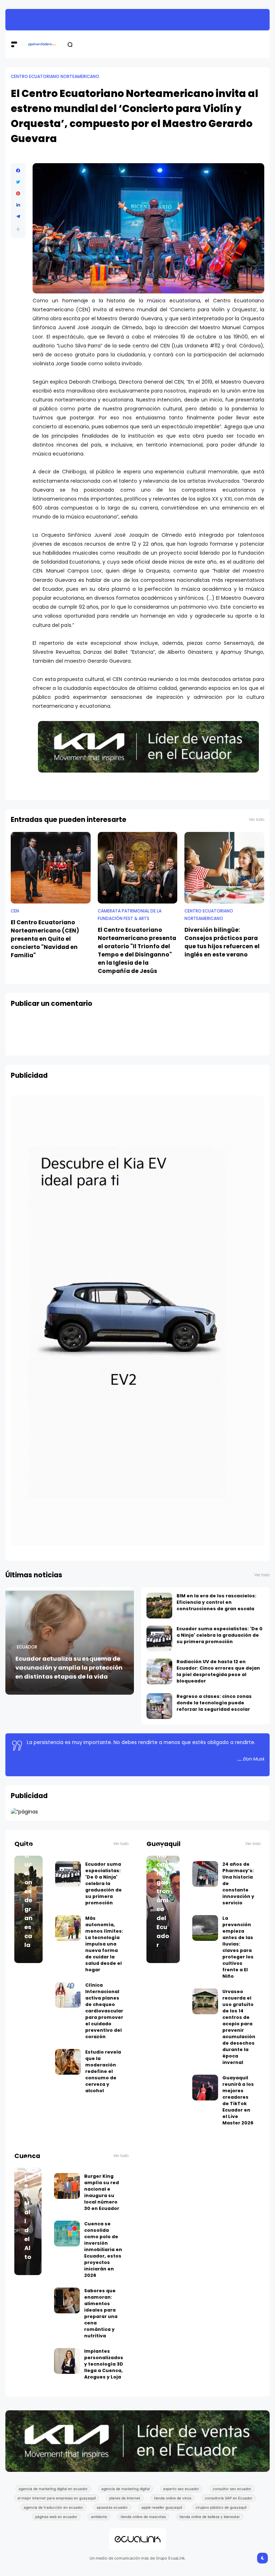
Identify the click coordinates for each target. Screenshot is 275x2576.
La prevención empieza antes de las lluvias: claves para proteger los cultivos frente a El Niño (238, 1947)
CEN (15, 911)
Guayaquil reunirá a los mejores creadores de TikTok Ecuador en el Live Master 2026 (238, 2100)
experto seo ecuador (181, 2489)
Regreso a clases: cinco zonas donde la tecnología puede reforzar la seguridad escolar (149, 20)
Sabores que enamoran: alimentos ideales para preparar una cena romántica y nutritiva (101, 2313)
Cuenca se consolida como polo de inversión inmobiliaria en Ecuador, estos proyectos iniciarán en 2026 (103, 2249)
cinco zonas (18, 20)
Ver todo (257, 820)
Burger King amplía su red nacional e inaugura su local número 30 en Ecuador (102, 2192)
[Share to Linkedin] (18, 205)
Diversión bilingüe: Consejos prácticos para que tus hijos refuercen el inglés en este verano (222, 942)
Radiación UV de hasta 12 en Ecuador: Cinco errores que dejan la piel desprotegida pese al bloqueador (218, 1671)
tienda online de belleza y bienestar (210, 2517)
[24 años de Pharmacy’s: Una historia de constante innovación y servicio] (205, 1874)
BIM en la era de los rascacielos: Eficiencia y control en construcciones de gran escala (216, 1602)
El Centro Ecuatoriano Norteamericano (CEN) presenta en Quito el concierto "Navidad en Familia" (45, 939)
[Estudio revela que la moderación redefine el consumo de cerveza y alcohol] (68, 2062)
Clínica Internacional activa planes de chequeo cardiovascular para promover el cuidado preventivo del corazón (104, 2011)
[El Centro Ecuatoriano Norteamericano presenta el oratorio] (138, 868)
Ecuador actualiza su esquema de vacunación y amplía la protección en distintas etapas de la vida (69, 1668)
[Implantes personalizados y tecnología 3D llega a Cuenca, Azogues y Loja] (67, 2361)
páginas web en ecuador (56, 2517)
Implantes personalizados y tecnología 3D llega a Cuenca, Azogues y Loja (104, 2364)
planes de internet (125, 2498)
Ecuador (27, 1647)
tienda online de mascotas (143, 2517)
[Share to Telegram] (18, 216)
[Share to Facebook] (18, 171)
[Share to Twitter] (18, 182)
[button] (18, 229)
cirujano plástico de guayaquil (221, 2507)
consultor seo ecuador (232, 2489)
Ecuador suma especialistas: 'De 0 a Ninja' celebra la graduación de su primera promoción (219, 1635)
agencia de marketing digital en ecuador (53, 2489)
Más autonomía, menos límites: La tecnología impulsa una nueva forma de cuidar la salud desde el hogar (104, 1944)
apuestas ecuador (112, 2507)
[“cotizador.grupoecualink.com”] (24, 1812)
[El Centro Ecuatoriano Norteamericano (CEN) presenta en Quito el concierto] (51, 868)
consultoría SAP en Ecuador (229, 2498)
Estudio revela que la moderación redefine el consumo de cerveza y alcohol (103, 2071)
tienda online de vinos (173, 2498)
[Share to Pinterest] (18, 194)
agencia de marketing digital (126, 2489)
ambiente (99, 2517)
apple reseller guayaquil (162, 2507)
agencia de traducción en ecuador (53, 2507)
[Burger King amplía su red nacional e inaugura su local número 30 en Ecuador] (67, 2186)
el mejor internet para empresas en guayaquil (57, 2498)
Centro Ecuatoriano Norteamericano (55, 77)
